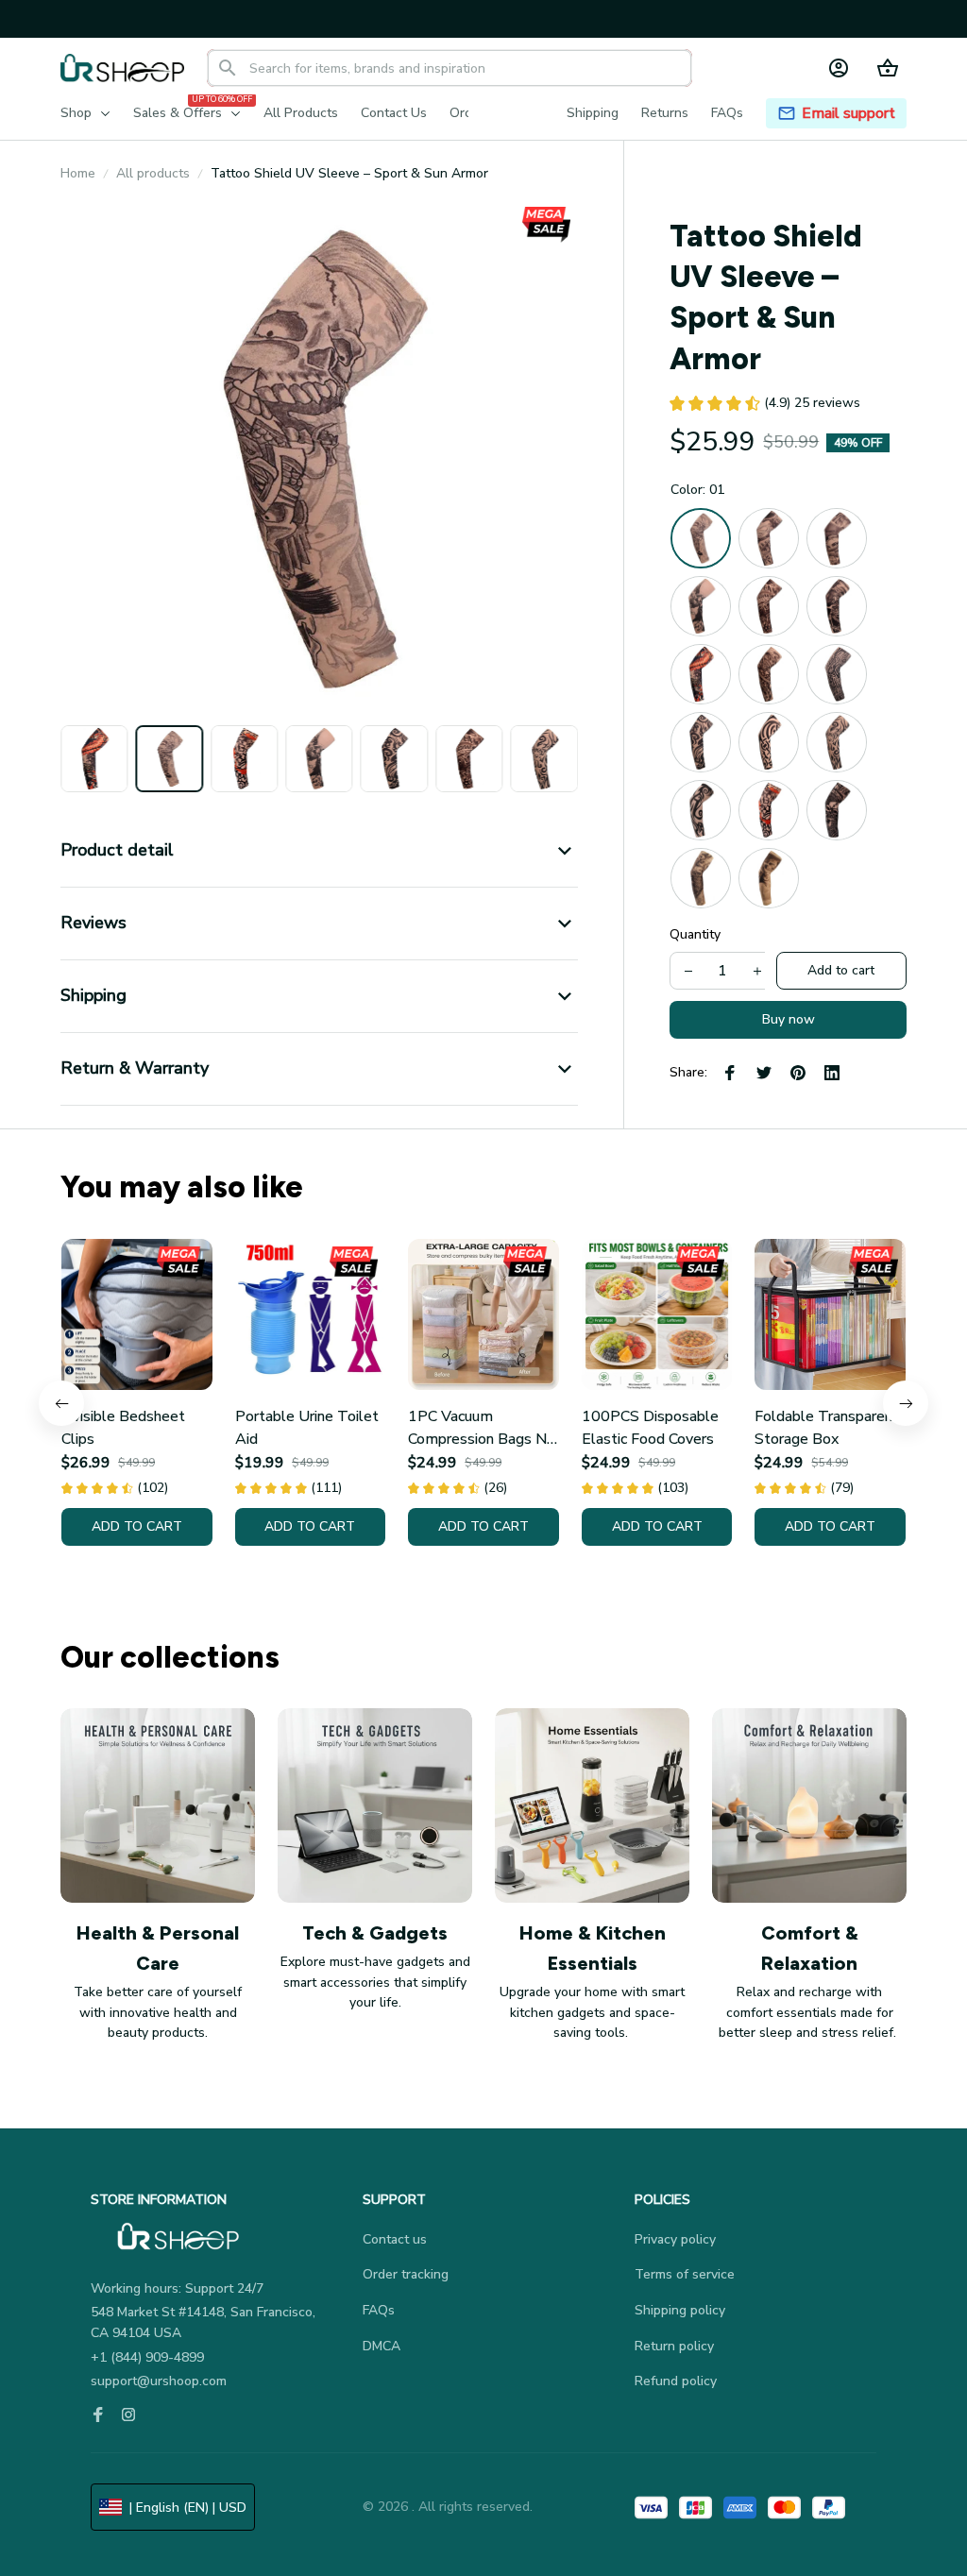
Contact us (395, 2239)
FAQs (379, 2310)
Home (78, 173)
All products (153, 173)
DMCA (382, 2346)
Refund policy (676, 2381)
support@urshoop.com (159, 2381)
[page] (848, 114)
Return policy (674, 2346)
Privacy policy (675, 2239)
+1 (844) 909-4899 (147, 2357)
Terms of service (685, 2274)
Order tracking (406, 2274)
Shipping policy (680, 2310)
